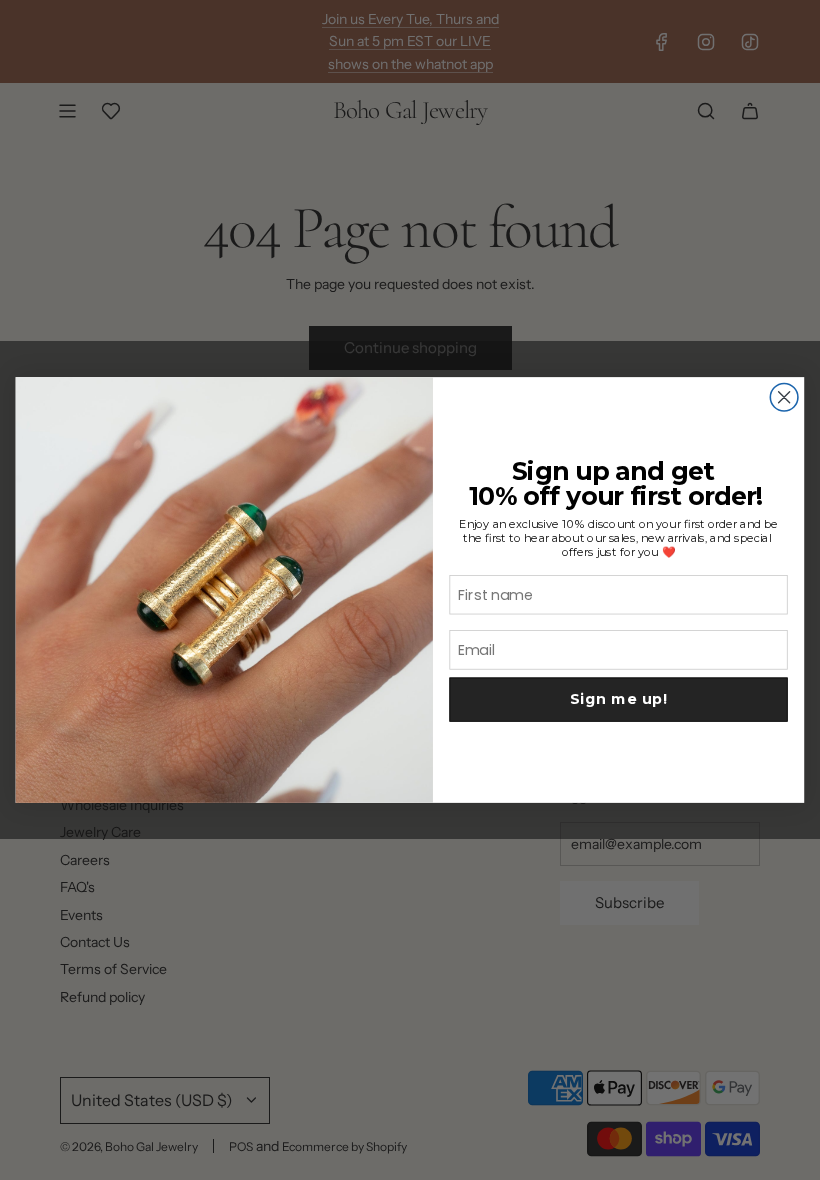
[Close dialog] (784, 397)
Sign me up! (619, 699)
